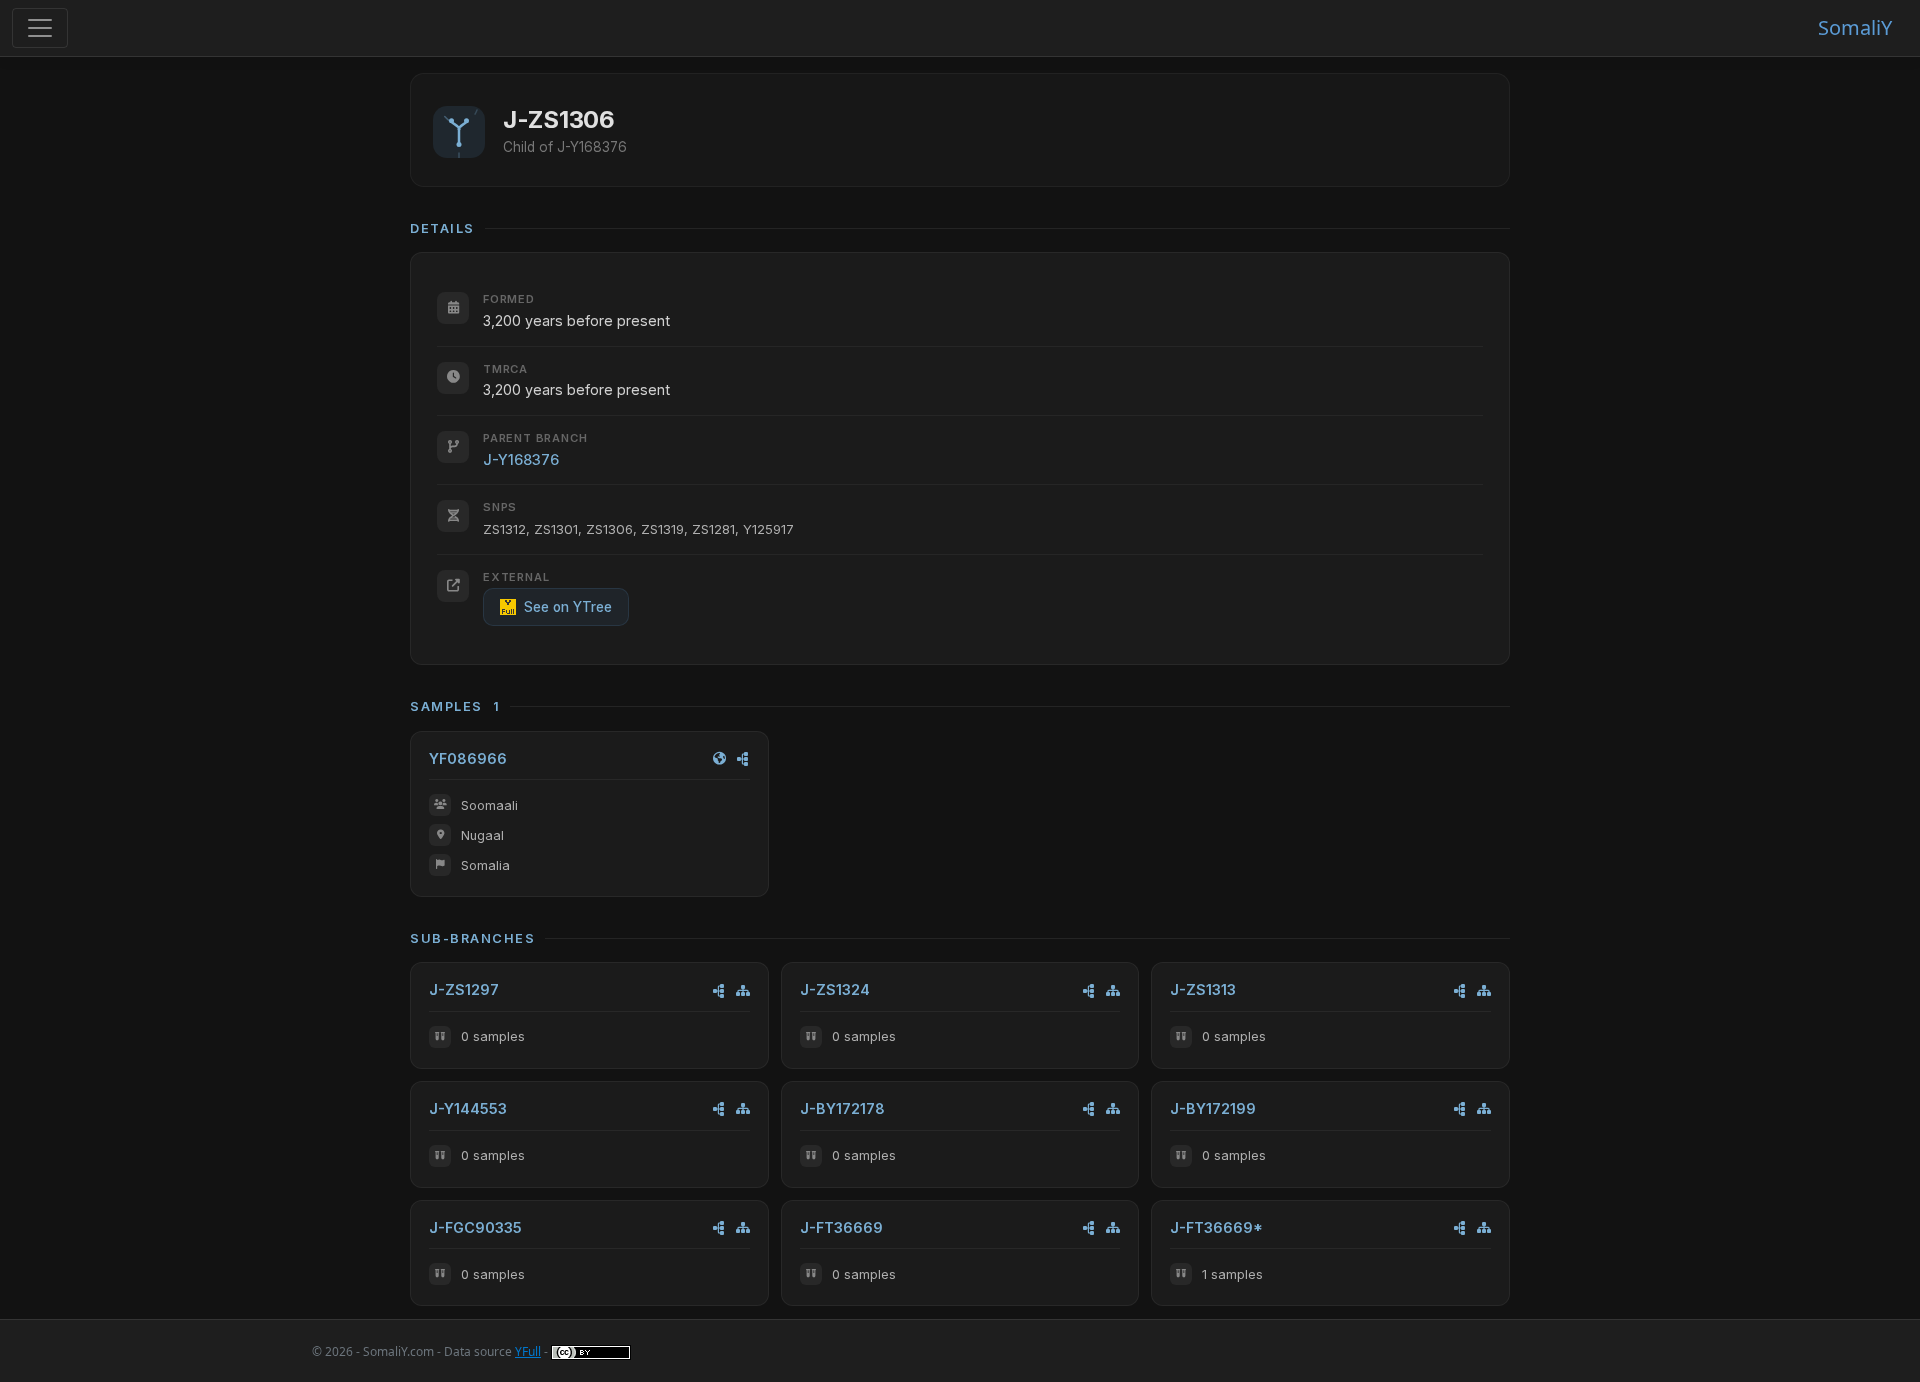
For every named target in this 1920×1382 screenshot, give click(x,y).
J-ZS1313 (1203, 989)
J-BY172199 (1213, 1108)
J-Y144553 (468, 1108)
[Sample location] (719, 758)
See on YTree (568, 607)
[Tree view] (743, 990)
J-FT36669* (1216, 1227)
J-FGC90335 (475, 1227)
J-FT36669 (841, 1227)
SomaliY (1855, 27)
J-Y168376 (521, 459)
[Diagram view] (743, 758)
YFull (528, 1351)
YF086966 (468, 758)
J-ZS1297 (464, 989)
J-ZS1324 (835, 989)
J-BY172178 (842, 1108)
